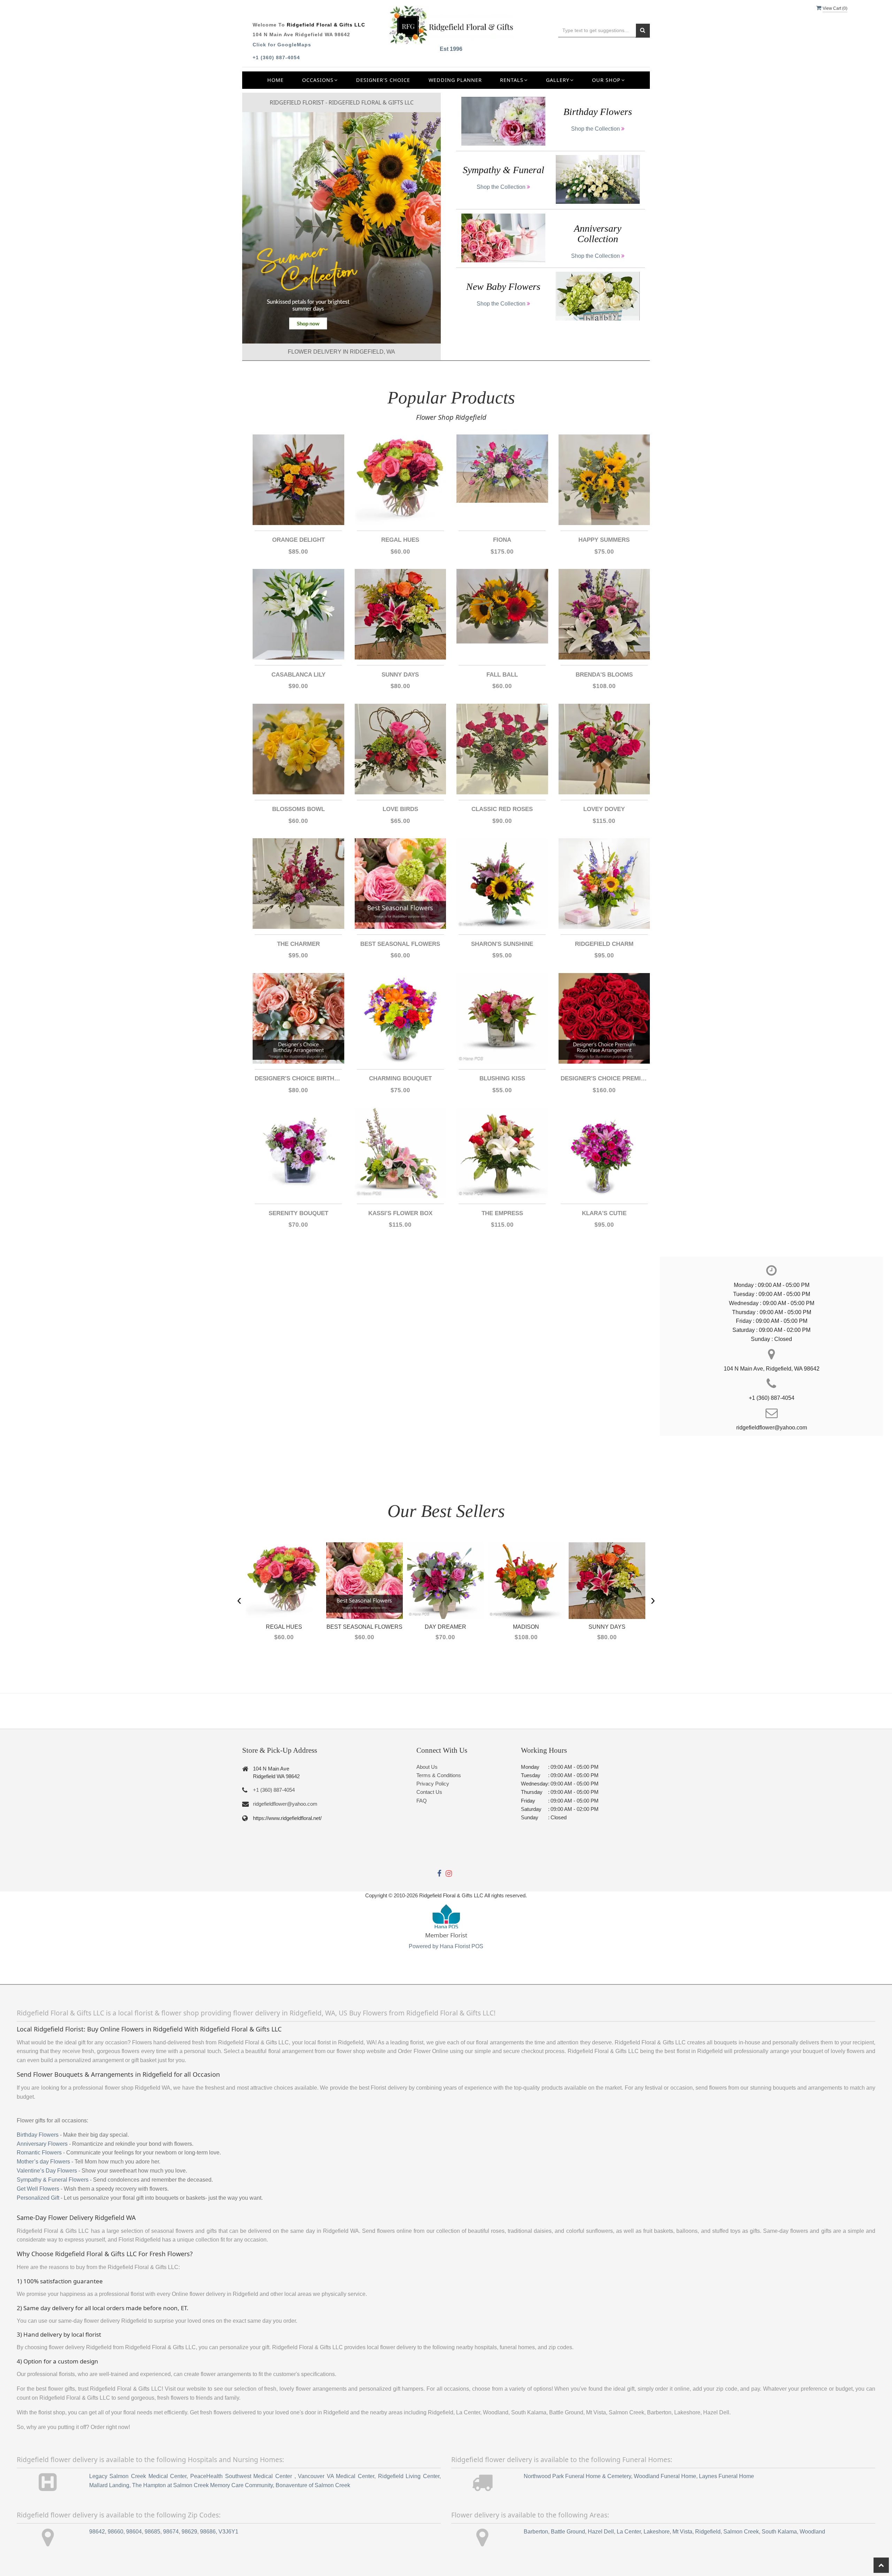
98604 (134, 2532)
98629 (189, 2532)
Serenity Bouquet (298, 1213)
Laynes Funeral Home (726, 2476)
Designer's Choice (383, 80)
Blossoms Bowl (298, 809)
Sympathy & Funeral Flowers (53, 2180)
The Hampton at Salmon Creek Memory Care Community (202, 2485)
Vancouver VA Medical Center (336, 2476)
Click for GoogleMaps (282, 45)
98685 (152, 2532)
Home (275, 80)
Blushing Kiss (502, 1078)
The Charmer (298, 944)
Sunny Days (400, 675)
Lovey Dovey (604, 809)
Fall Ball (502, 675)
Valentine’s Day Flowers (47, 2171)
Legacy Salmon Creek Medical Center (138, 2476)
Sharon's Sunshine (502, 944)
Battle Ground (568, 2532)
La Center (629, 2532)
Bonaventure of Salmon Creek (313, 2485)
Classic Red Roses (502, 809)
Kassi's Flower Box (400, 1213)
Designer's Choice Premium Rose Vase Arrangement (604, 1078)
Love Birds (400, 809)
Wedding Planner (455, 80)
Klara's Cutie (604, 1213)
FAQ (422, 1801)
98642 (97, 2532)
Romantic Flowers (39, 2153)
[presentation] (239, 1600)
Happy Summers (604, 540)
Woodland (812, 2532)
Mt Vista (682, 2532)
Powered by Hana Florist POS (446, 1946)
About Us (427, 1767)
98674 (171, 2532)
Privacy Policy (433, 1784)
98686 (208, 2532)
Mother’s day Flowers (43, 2162)
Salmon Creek (741, 2532)
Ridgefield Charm (604, 944)
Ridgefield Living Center (409, 2476)
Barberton (536, 2532)
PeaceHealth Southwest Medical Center (242, 2476)
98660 (116, 2532)
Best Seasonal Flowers (400, 944)
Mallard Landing (109, 2485)
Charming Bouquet (400, 1078)
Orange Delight (298, 540)
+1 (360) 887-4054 (276, 57)
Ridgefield (708, 2532)
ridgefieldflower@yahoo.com (285, 1804)
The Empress (502, 1213)
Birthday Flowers (38, 2135)
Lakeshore (657, 2532)
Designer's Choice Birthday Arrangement (298, 1078)
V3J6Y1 (228, 2532)
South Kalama (779, 2532)
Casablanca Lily (298, 675)
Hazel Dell (601, 2532)
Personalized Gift (38, 2198)
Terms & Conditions (439, 1775)
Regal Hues (400, 540)
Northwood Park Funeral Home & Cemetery (577, 2476)
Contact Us (429, 1792)
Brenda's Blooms (604, 675)
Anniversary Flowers (42, 2144)
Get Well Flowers (38, 2189)
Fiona (502, 540)
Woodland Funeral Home (665, 2476)
